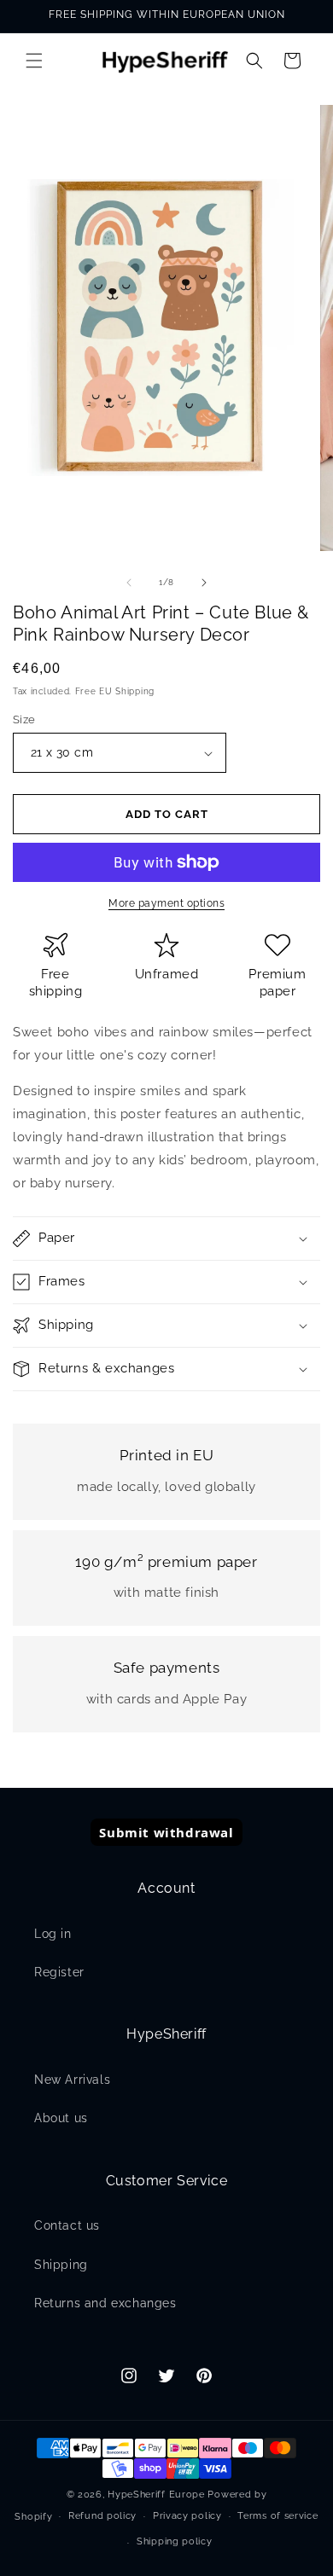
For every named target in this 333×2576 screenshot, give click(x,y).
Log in (53, 1934)
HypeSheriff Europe (156, 2495)
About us (61, 2118)
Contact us (67, 2225)
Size (24, 719)
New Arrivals (72, 2080)
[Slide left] (129, 583)
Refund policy (102, 2516)
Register (59, 1972)
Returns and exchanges (105, 2303)
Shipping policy (175, 2541)
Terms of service (277, 2516)
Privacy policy (187, 2516)
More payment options (166, 903)
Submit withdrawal (166, 1832)
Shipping (61, 2265)
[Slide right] (204, 583)
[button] (34, 61)
